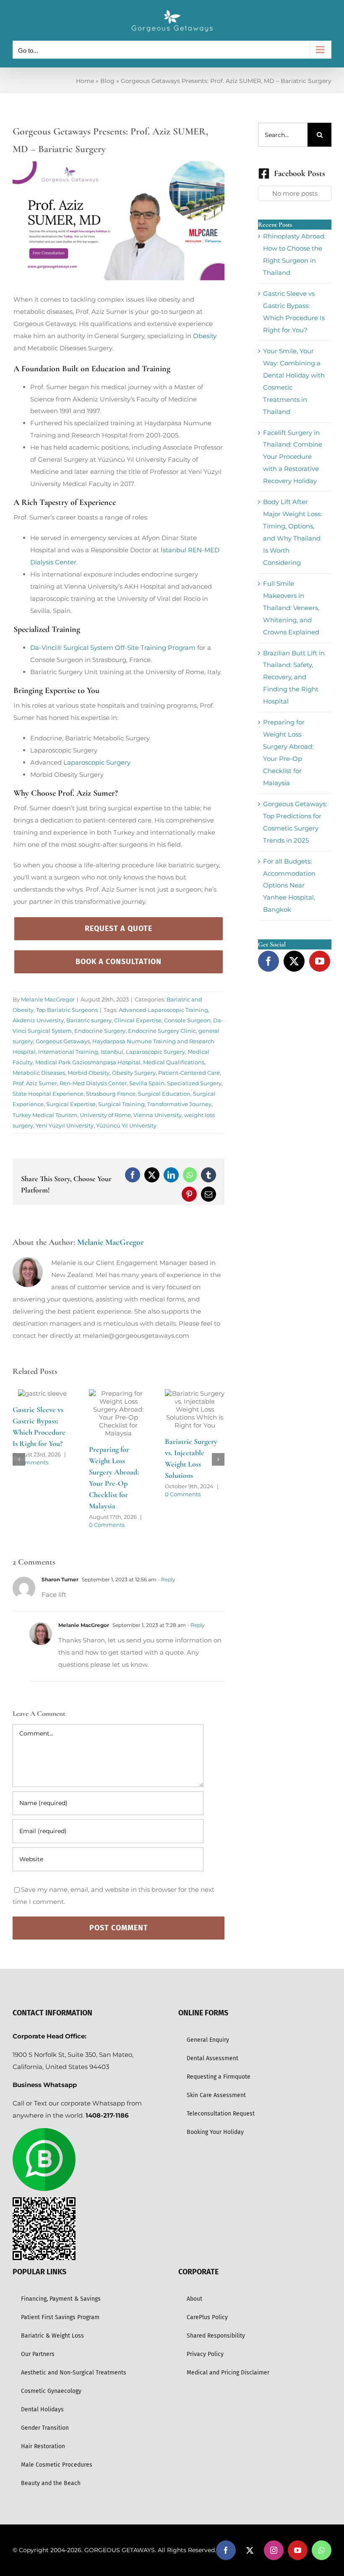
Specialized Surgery (194, 1083)
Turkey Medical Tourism (45, 1115)
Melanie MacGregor (48, 999)
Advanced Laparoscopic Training (163, 1010)
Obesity (205, 336)
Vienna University (158, 1115)
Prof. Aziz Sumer (35, 1083)
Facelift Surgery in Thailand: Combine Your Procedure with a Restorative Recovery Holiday (293, 457)
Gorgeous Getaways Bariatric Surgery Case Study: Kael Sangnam (194, 1464)
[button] (19, 1450)
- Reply (166, 1560)
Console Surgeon (187, 1020)
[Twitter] (294, 961)
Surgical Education (164, 1094)
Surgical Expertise (71, 1104)
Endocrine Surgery (100, 1031)
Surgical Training (121, 1104)
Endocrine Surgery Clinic (162, 1031)
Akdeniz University (38, 1020)
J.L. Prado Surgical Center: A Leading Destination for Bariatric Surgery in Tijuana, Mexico (41, 1440)
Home (85, 81)
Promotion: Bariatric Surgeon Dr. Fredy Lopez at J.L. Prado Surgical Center (117, 1432)
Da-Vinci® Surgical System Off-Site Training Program (113, 648)
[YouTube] (320, 961)
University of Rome (105, 1115)
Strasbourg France (111, 1094)
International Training (68, 1052)
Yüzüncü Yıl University (126, 1125)
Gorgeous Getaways (63, 1041)
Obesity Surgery (134, 1073)
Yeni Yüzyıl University (65, 1125)
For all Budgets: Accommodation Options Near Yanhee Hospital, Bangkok (289, 886)
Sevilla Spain (147, 1083)
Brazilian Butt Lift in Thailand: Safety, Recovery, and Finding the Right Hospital (294, 677)
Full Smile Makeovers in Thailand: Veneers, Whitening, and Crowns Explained (291, 608)
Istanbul (112, 1052)
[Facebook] (268, 961)
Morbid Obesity (89, 1073)
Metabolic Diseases (39, 1073)
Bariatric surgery (89, 1020)
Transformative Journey (179, 1104)
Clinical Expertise (138, 1020)
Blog (107, 81)
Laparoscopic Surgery (97, 762)
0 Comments (30, 1482)
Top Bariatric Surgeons (67, 1010)
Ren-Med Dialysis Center (93, 1083)
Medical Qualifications (174, 1062)
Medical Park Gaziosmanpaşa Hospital (88, 1062)
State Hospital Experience (48, 1094)
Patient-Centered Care (189, 1073)
